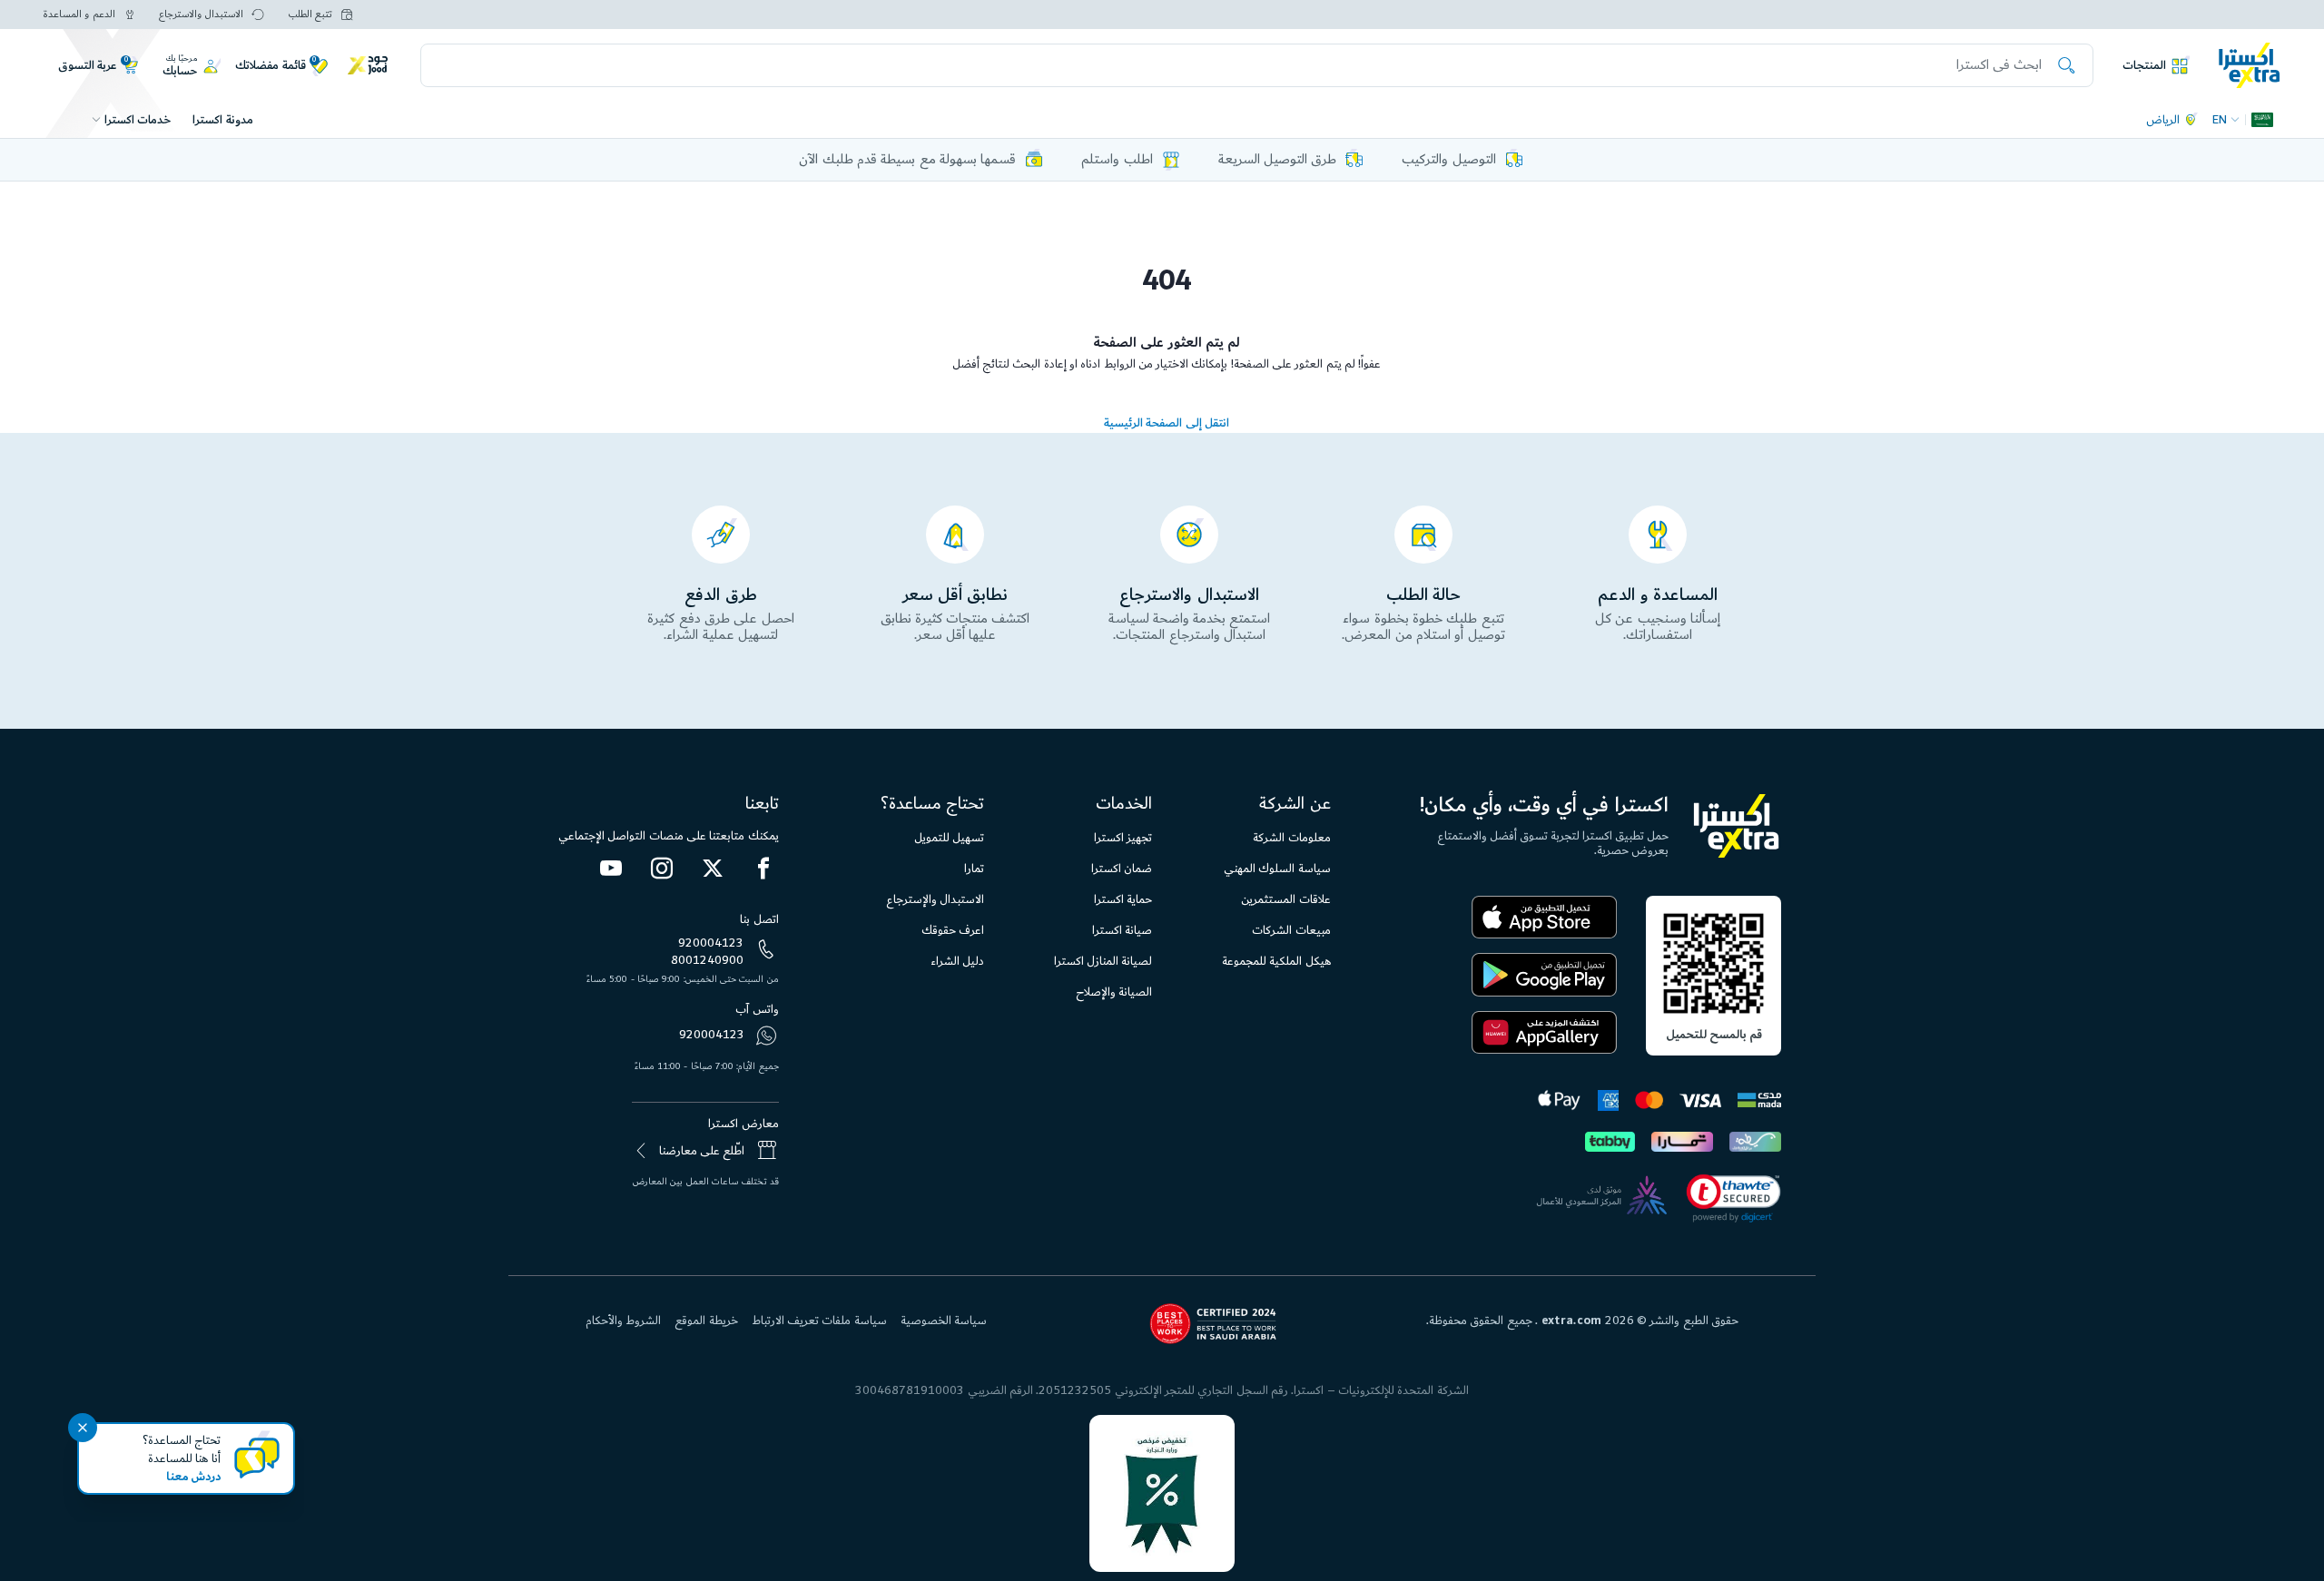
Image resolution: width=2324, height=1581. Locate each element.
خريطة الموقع (706, 1321)
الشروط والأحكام (623, 1321)
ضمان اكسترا (1122, 869)
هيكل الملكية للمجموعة (1276, 961)
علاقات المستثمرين (1285, 899)
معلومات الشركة (1291, 838)
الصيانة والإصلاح (1114, 992)
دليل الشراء (957, 961)
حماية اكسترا (1123, 899)
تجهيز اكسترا (1123, 838)
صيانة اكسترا (1122, 930)
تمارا (974, 869)
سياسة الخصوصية (944, 1321)
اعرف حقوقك (953, 930)
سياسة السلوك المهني (1277, 869)
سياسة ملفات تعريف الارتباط (819, 1321)
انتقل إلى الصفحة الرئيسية (1167, 423)
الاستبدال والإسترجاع (935, 899)
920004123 (711, 943)
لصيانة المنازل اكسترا (1103, 961)
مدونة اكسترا (222, 120)
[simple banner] (2250, 64)
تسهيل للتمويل (949, 838)
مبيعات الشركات (1291, 930)
